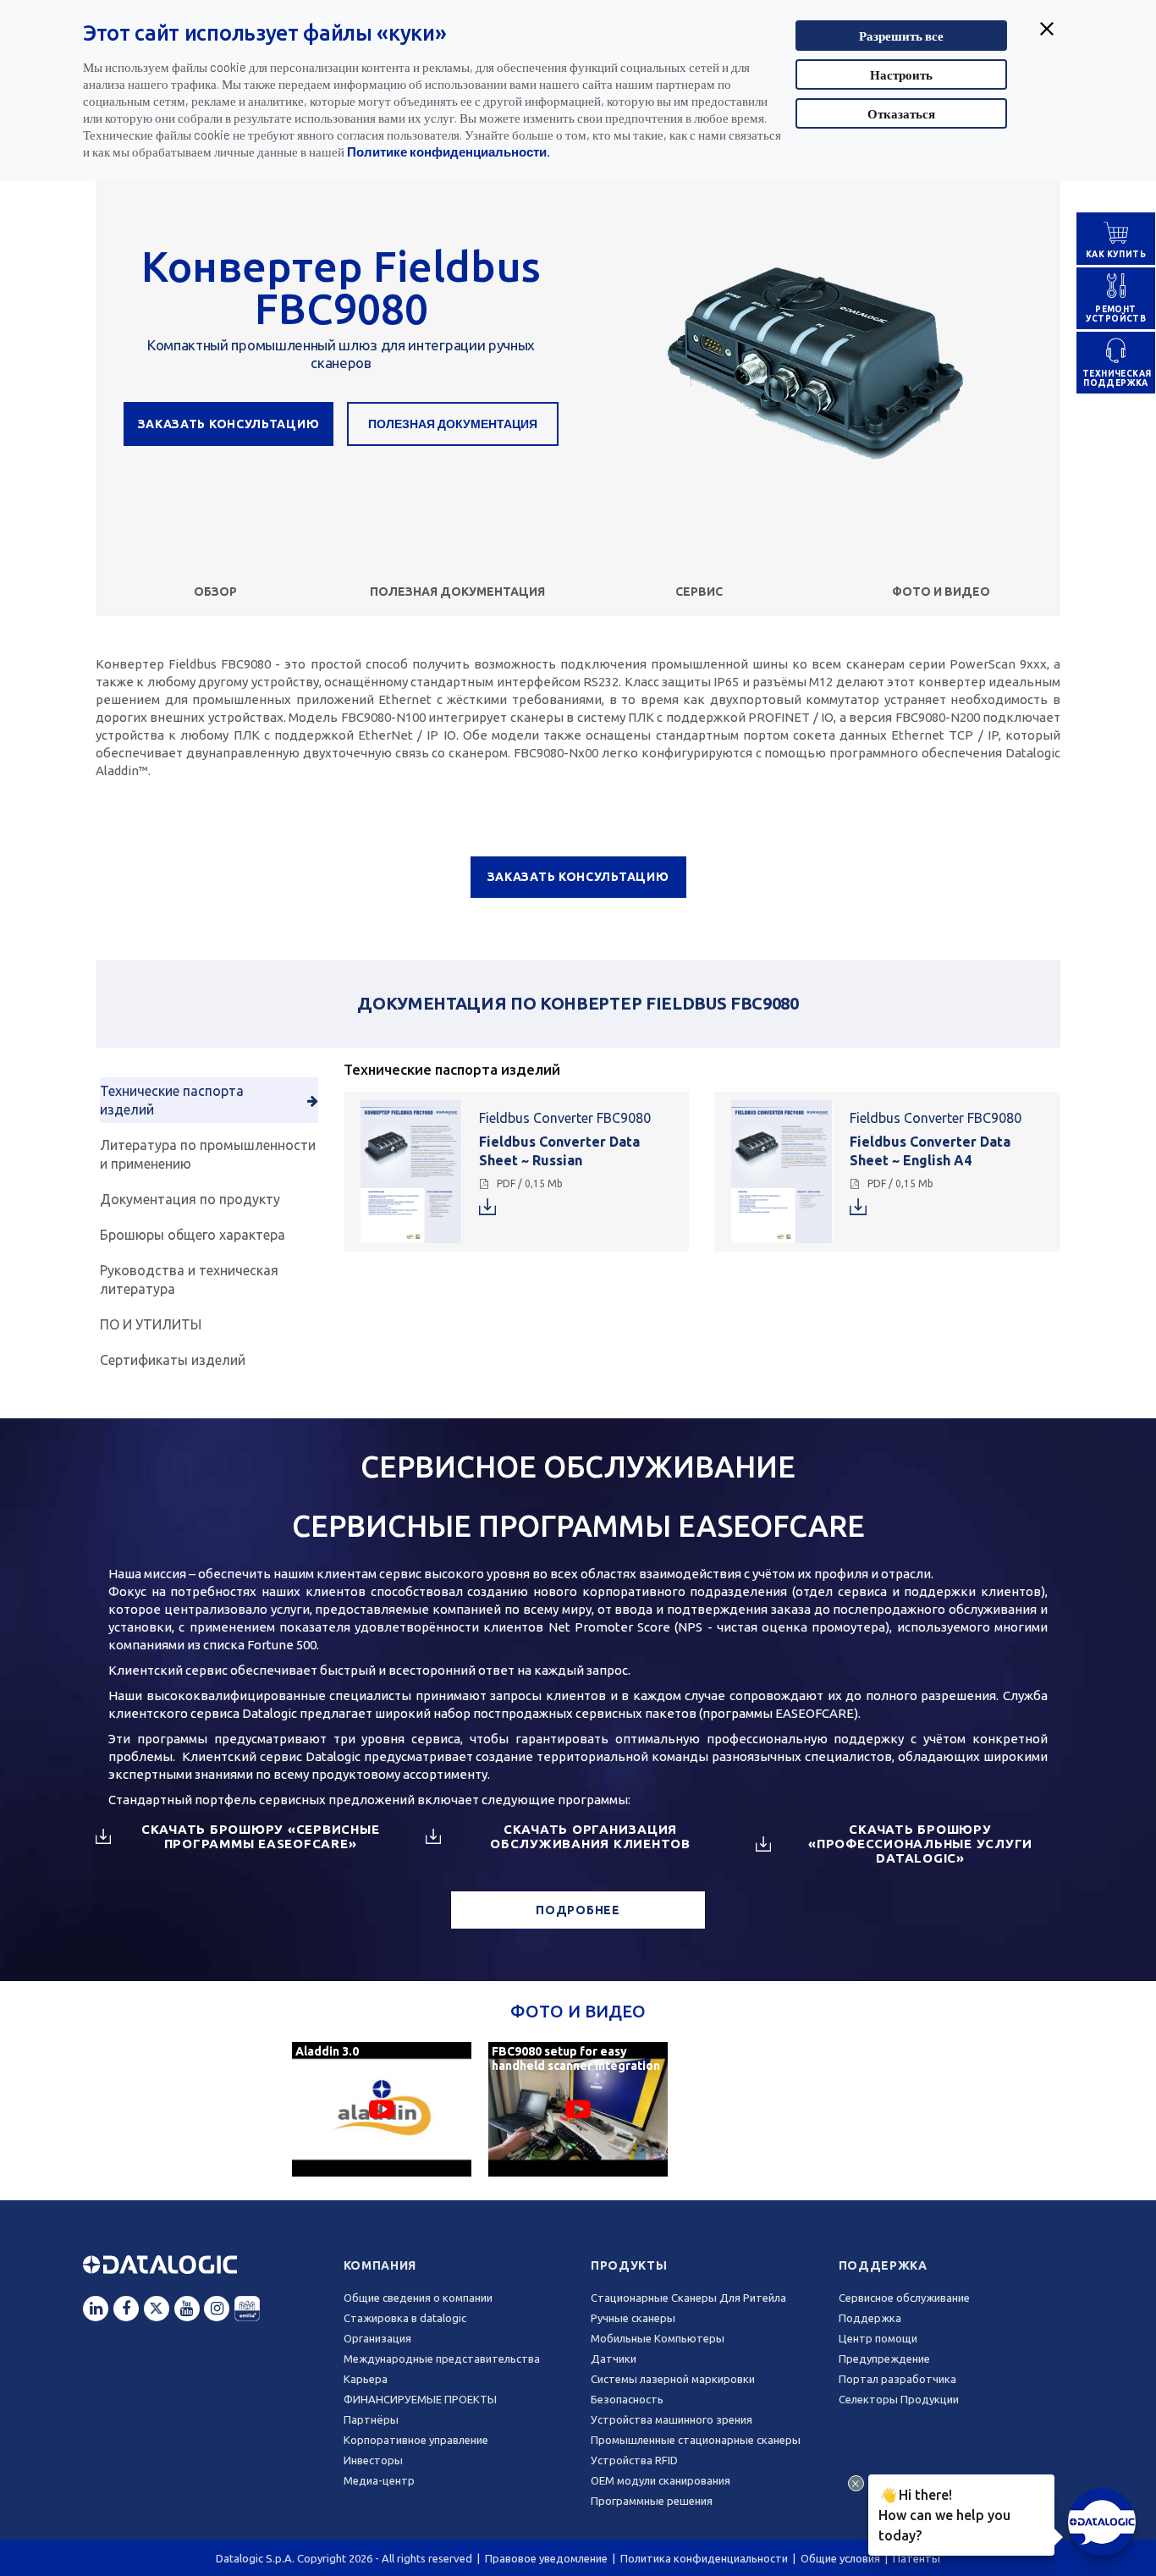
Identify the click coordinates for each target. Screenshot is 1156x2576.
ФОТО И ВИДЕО (941, 592)
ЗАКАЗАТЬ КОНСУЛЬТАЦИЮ (229, 424)
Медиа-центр (379, 2480)
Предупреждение (884, 2359)
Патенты (917, 2558)
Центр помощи (878, 2338)
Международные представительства (442, 2359)
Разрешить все (901, 36)
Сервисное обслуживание (904, 2298)
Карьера (366, 2379)
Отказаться (901, 113)
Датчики (614, 2359)
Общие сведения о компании (418, 2298)
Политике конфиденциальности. (449, 151)
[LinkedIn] (96, 2309)
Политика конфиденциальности (704, 2558)
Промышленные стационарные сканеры (696, 2440)
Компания (380, 2265)
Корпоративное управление (416, 2440)
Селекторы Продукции (899, 2399)
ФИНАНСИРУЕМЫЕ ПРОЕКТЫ (420, 2399)
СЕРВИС (699, 592)
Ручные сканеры (633, 2318)
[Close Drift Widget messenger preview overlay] (856, 2483)
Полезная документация (453, 424)
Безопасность (627, 2399)
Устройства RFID (634, 2460)
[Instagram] (217, 2309)
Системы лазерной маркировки (673, 2379)
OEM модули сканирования (661, 2480)
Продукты (629, 2265)
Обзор (215, 592)
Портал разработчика (897, 2379)
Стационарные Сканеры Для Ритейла (688, 2298)
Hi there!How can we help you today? (942, 2514)
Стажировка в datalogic (405, 2318)
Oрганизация (377, 2338)
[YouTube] (187, 2309)
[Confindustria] (247, 2309)
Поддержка (883, 2265)
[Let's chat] (1102, 2522)
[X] (157, 2309)
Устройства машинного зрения (672, 2419)
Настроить (901, 74)
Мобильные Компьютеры (658, 2338)
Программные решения (652, 2501)
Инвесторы (373, 2460)
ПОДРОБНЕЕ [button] (578, 1910)
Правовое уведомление (546, 2558)
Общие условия (840, 2558)
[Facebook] (126, 2309)
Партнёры (371, 2419)
